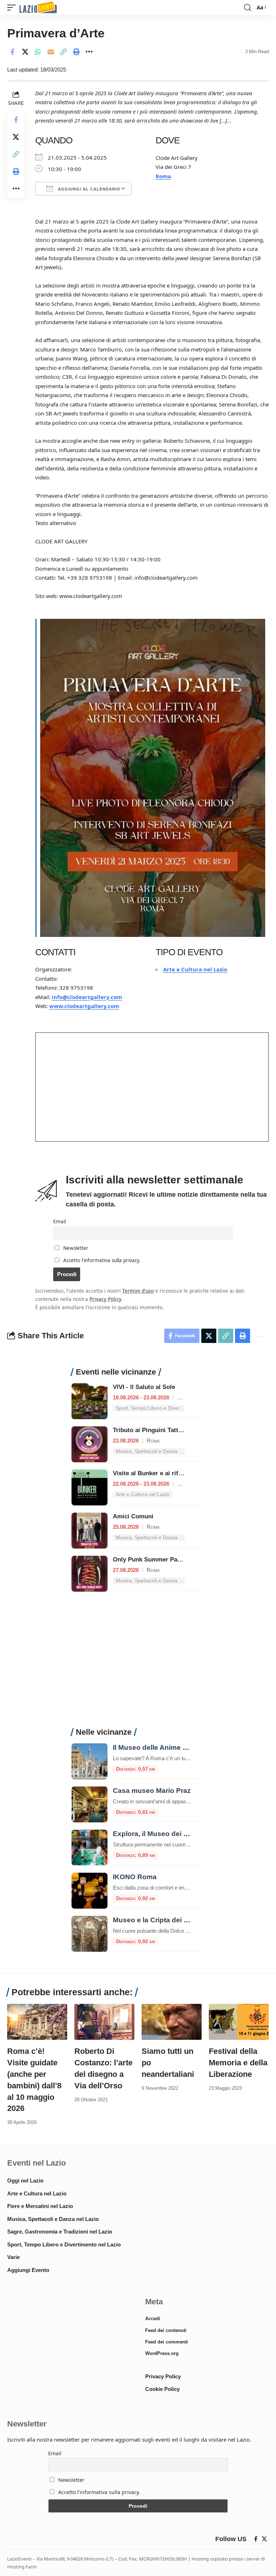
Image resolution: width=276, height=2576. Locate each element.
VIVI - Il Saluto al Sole (144, 1387)
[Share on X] (25, 52)
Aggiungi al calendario (88, 189)
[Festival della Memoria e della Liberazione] (239, 2022)
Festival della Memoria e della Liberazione (238, 2063)
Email (59, 1222)
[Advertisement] (138, 1664)
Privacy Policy (105, 1299)
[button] (13, 8)
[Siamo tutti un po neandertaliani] (172, 2022)
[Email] (51, 52)
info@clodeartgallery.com (87, 997)
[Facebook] (256, 2539)
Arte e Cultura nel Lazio (195, 969)
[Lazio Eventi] (38, 8)
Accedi (153, 2319)
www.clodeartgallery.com (84, 1006)
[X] (264, 2539)
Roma (163, 176)
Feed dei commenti (167, 2342)
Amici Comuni (133, 1516)
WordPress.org (162, 2353)
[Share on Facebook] (12, 52)
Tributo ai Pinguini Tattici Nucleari (162, 1430)
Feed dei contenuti (166, 2330)
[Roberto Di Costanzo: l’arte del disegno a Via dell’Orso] (104, 2022)
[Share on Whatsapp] (38, 52)
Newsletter (75, 1248)
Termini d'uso (138, 1291)
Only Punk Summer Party (149, 1560)
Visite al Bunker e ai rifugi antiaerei (163, 1473)
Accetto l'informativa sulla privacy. (102, 1260)
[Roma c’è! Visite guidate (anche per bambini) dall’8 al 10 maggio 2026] (37, 2022)
